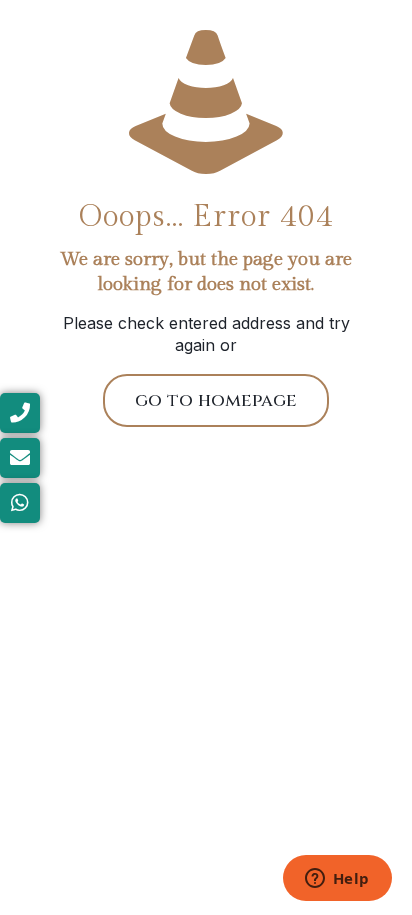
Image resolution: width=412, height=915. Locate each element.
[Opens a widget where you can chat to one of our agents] (337, 880)
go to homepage (216, 400)
